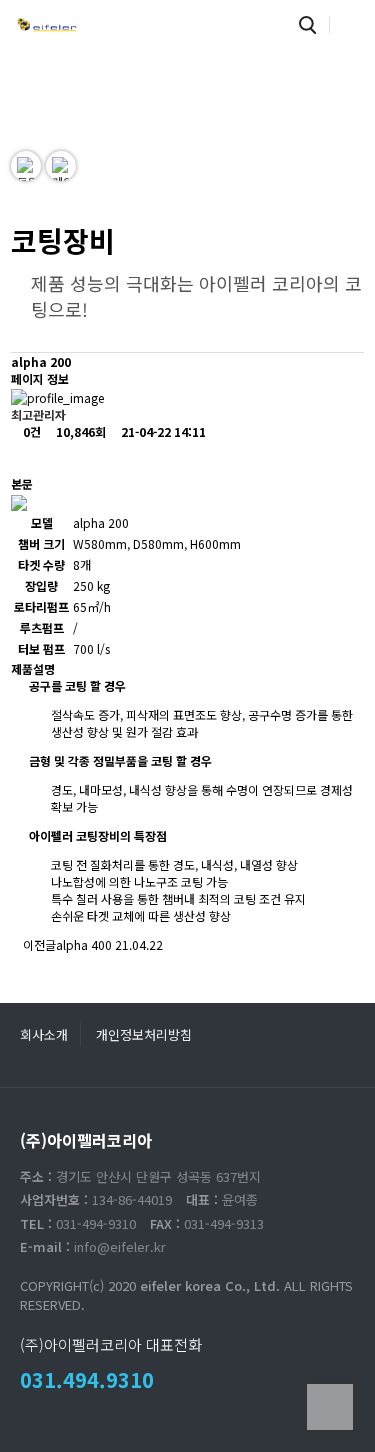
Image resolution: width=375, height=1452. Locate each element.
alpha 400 (84, 944)
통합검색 (307, 25)
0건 (30, 431)
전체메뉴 (349, 25)
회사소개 (44, 1034)
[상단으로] (330, 1407)
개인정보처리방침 (144, 1034)
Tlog (46, 25)
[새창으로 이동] (26, 166)
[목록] (27, 457)
